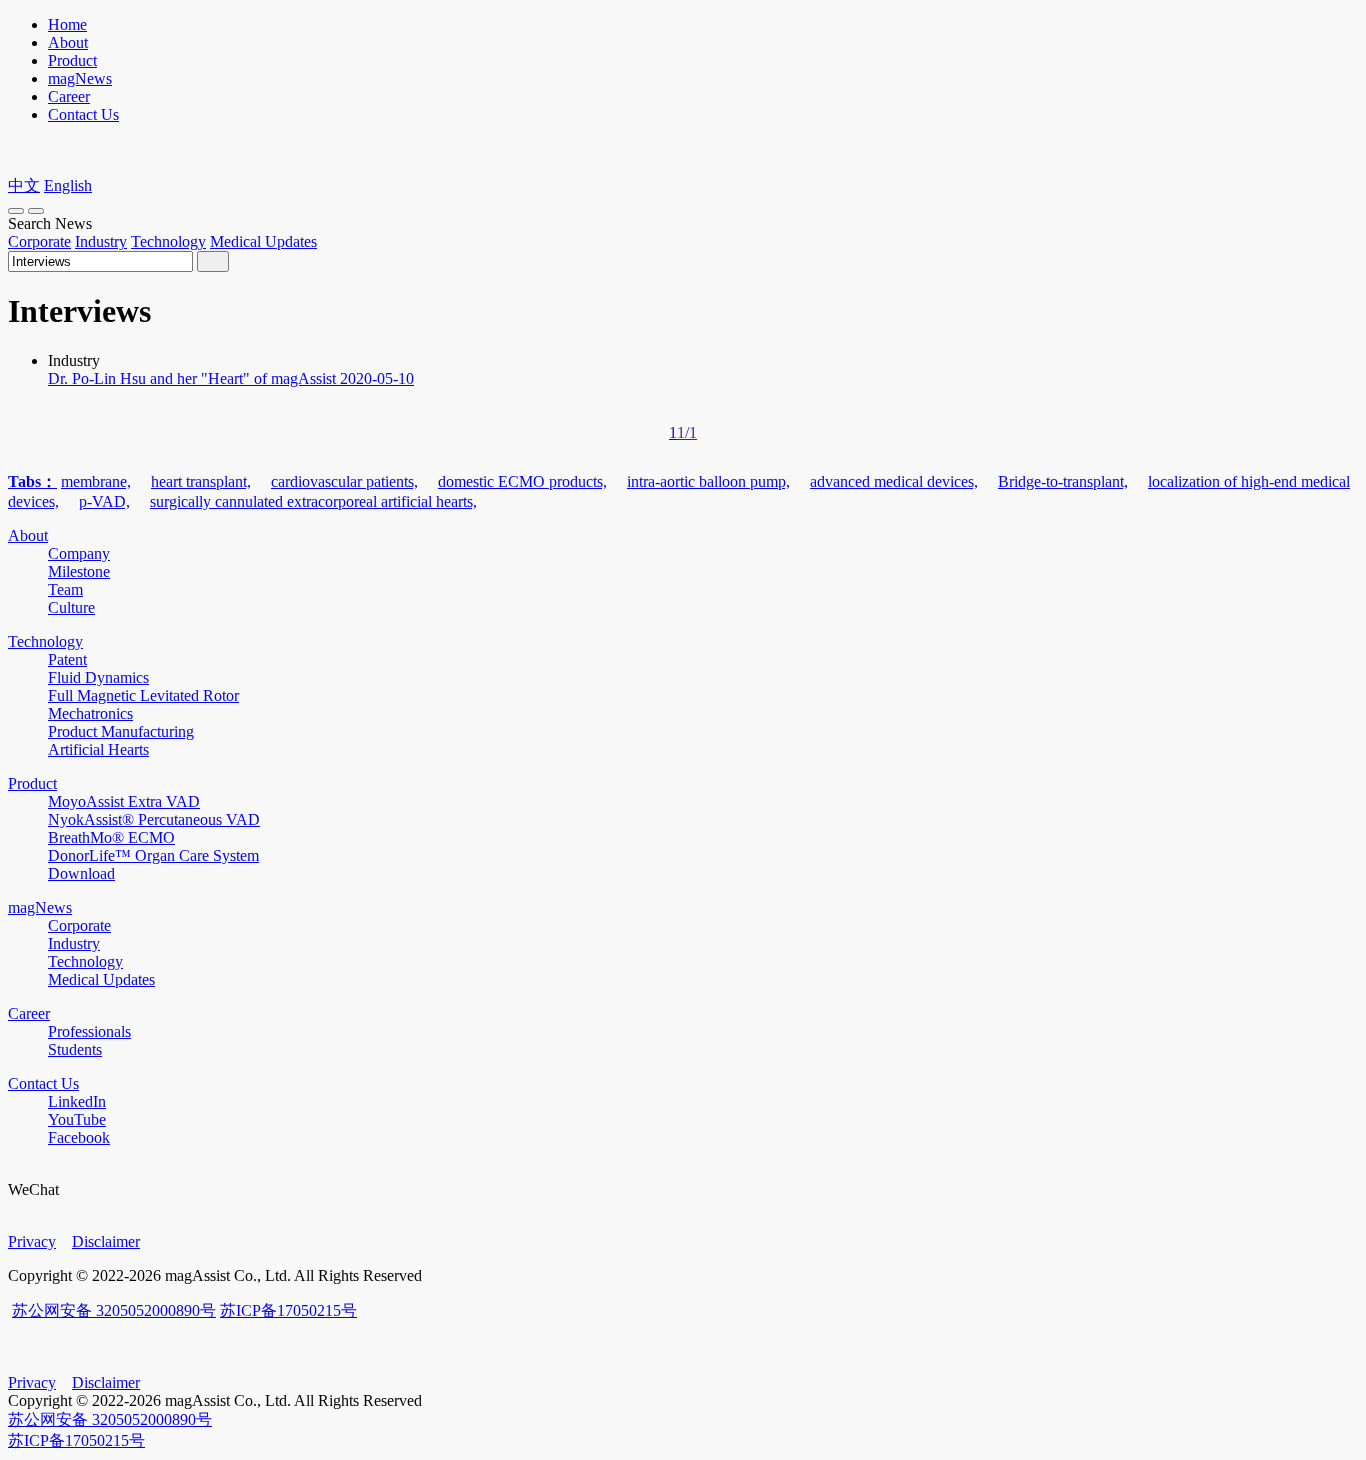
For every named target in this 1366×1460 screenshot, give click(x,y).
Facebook (79, 1137)
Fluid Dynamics (98, 677)
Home (67, 24)
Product (72, 60)
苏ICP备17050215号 (288, 1310)
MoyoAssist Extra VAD (124, 801)
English (68, 185)
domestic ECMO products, (522, 481)
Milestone (79, 571)
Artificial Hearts (98, 749)
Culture (71, 607)
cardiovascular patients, (344, 481)
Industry (101, 241)
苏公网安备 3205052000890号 (114, 1310)
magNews (80, 78)
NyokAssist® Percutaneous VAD (154, 819)
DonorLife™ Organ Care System (153, 855)
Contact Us (83, 114)
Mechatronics (90, 713)
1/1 (687, 432)
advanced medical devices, (894, 481)
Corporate (39, 241)
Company (79, 553)
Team (65, 589)
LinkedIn (77, 1101)
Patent (67, 659)
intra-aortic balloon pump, (708, 481)
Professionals (89, 1031)
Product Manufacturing (121, 731)
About (68, 42)
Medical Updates (263, 241)
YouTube (77, 1119)
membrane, (96, 481)
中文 (24, 185)
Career (69, 96)
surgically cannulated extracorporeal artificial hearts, (313, 501)
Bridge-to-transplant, (1063, 481)
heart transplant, (201, 481)
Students (75, 1049)
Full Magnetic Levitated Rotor (143, 695)
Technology (168, 241)
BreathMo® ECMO (111, 837)
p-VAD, (104, 501)
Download (81, 873)
